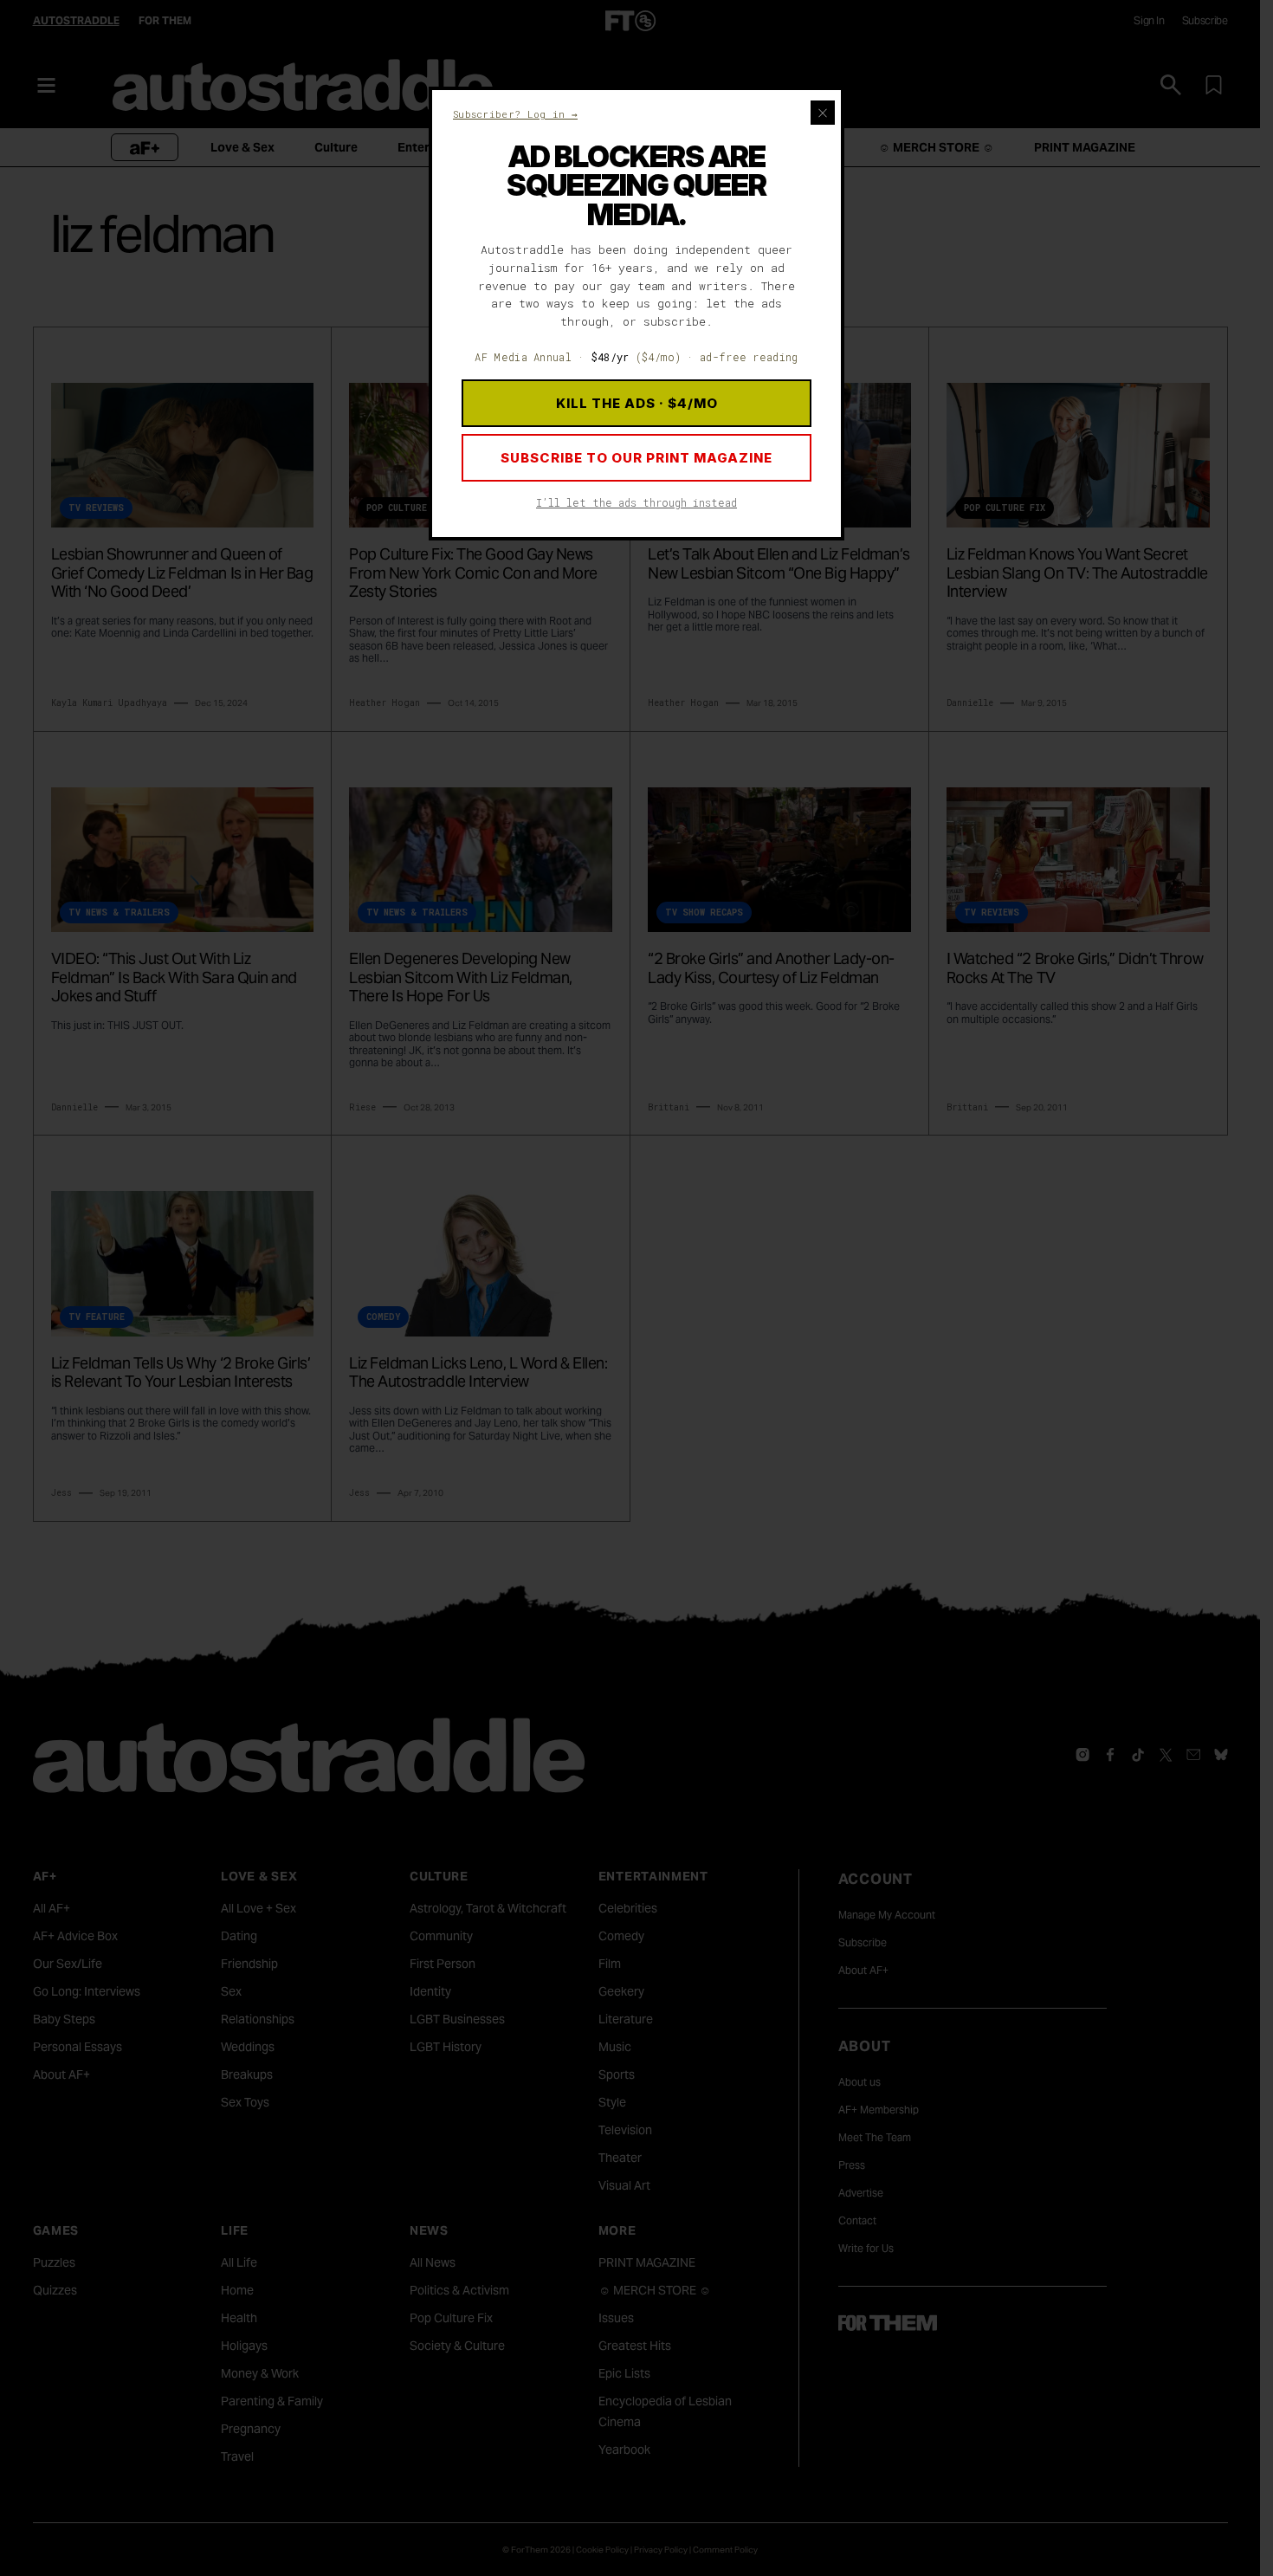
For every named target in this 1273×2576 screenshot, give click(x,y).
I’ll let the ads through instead (636, 502)
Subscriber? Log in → (515, 114)
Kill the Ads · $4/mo (637, 403)
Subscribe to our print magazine (636, 458)
